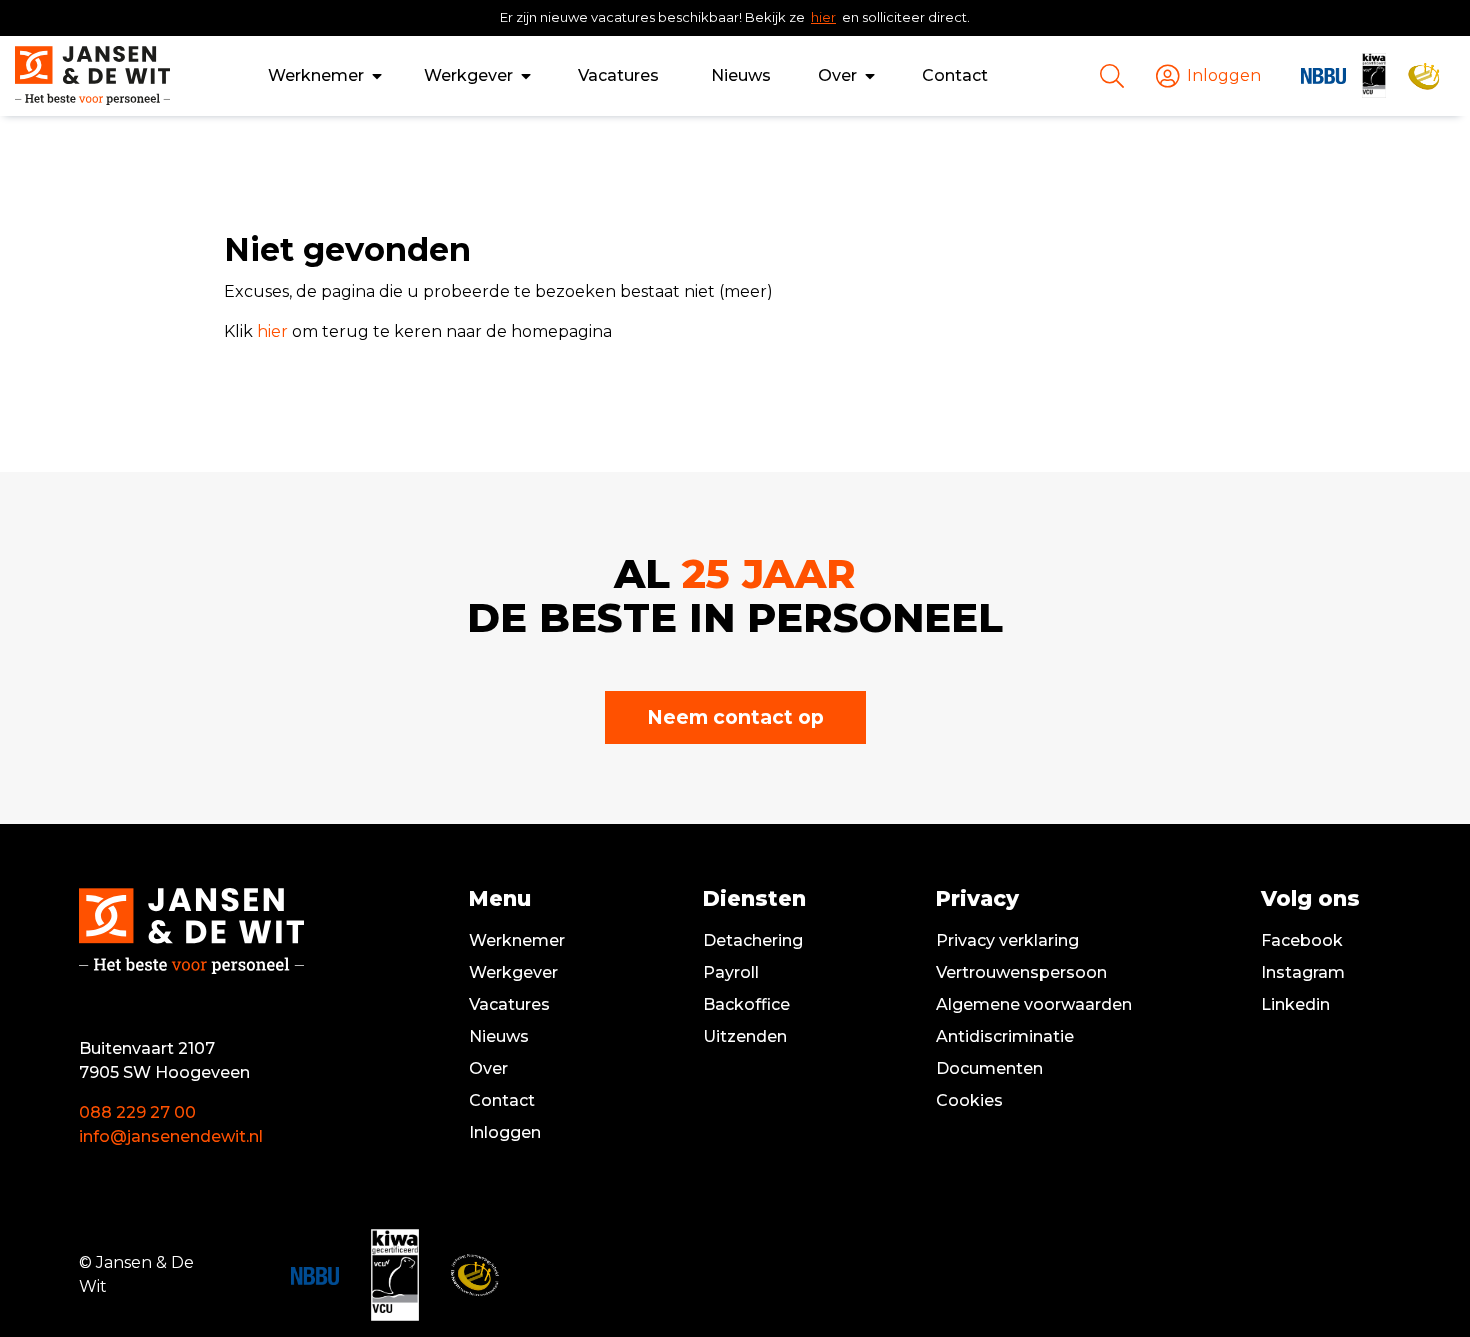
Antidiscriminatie (1005, 1036)
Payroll (731, 972)
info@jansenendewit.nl (171, 1136)
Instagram (1303, 972)
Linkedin (1295, 1004)
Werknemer (316, 75)
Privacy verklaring (1007, 940)
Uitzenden (745, 1036)
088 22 (107, 1112)
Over (837, 75)
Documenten (989, 1068)
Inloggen (505, 1132)
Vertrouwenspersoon (1021, 972)
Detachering (753, 940)
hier (823, 17)
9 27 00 (166, 1112)
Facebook (1302, 940)
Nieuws (741, 75)
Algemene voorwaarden (1034, 1004)
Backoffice (746, 1004)
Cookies (969, 1100)
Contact (955, 75)
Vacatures (618, 75)
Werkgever (468, 75)
